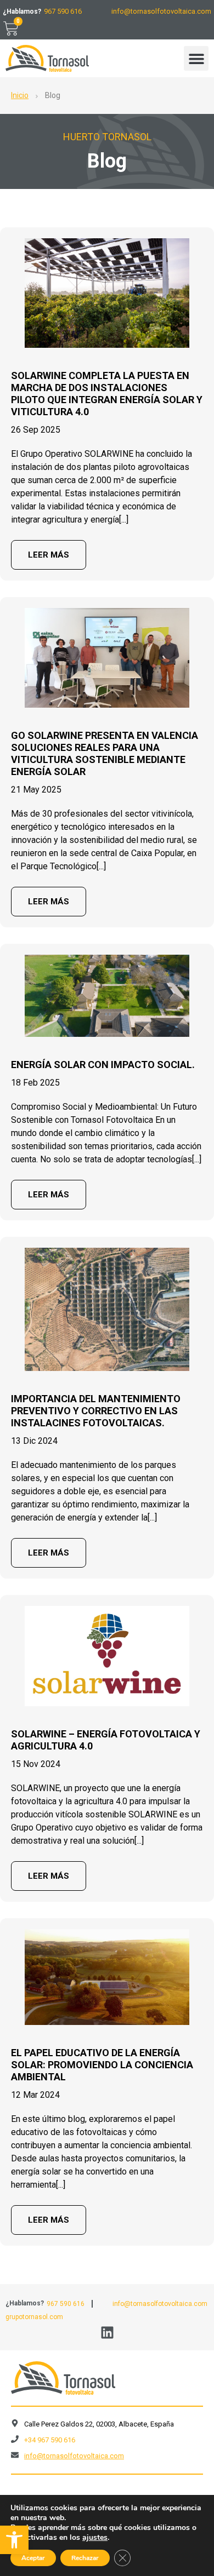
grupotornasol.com (34, 2317)
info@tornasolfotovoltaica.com (161, 11)
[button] (14, 2540)
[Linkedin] (107, 2333)
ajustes (95, 2538)
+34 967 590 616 (50, 2440)
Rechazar (85, 2558)
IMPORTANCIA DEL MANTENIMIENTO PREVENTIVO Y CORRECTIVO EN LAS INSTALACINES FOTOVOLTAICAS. (96, 1411)
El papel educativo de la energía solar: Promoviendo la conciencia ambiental (102, 2065)
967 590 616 (63, 11)
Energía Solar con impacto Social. (103, 1065)
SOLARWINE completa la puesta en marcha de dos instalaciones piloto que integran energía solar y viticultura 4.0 (107, 394)
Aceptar (33, 2558)
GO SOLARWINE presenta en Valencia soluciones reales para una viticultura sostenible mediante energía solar (105, 753)
